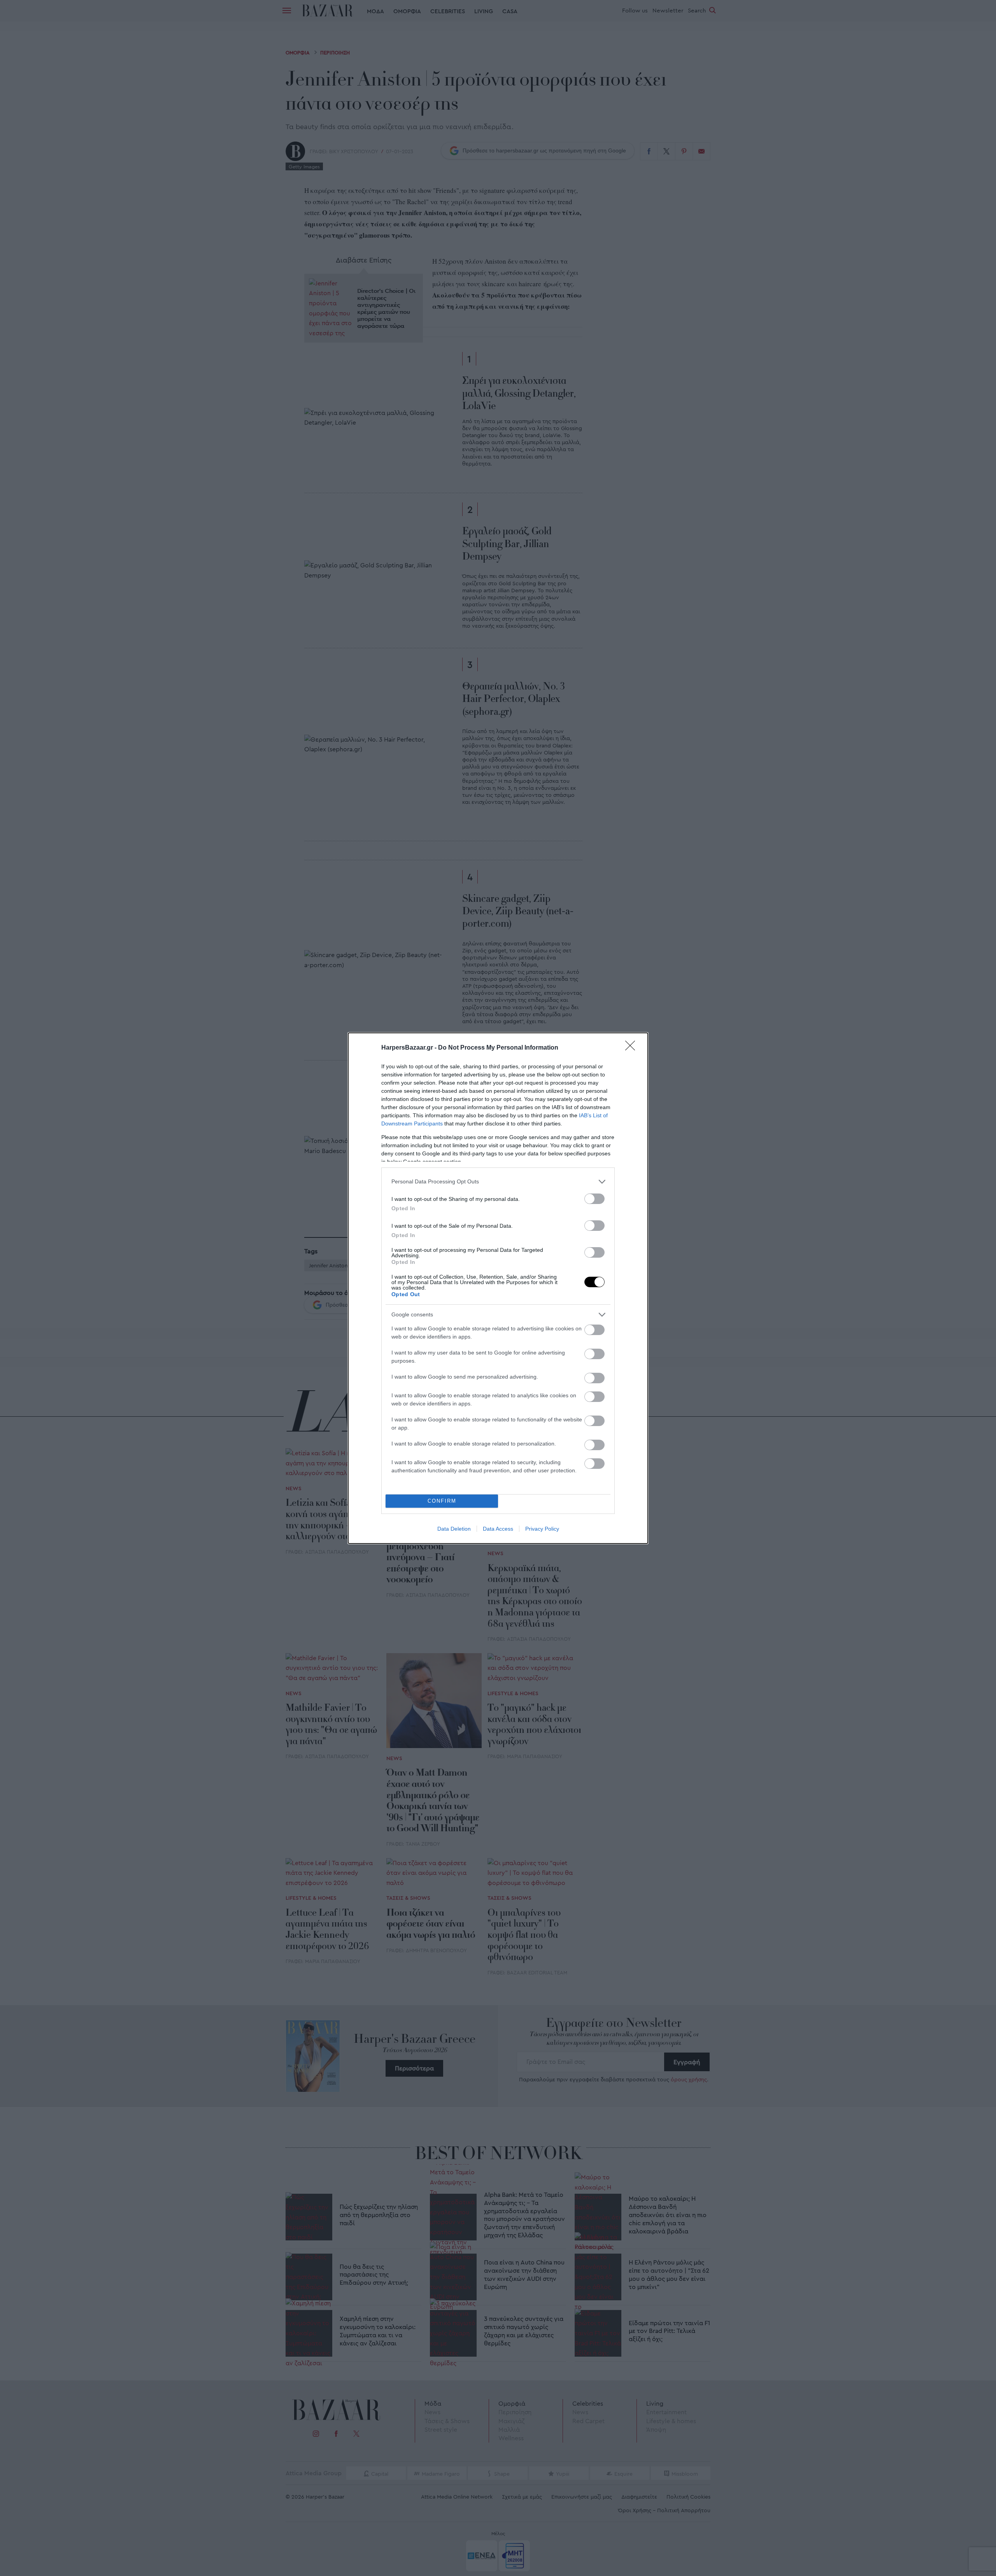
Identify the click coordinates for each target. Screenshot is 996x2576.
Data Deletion (454, 1529)
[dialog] (498, 1288)
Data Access (498, 1529)
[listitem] (498, 1182)
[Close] (633, 1048)
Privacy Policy (542, 1529)
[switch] (594, 1199)
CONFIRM (442, 1501)
